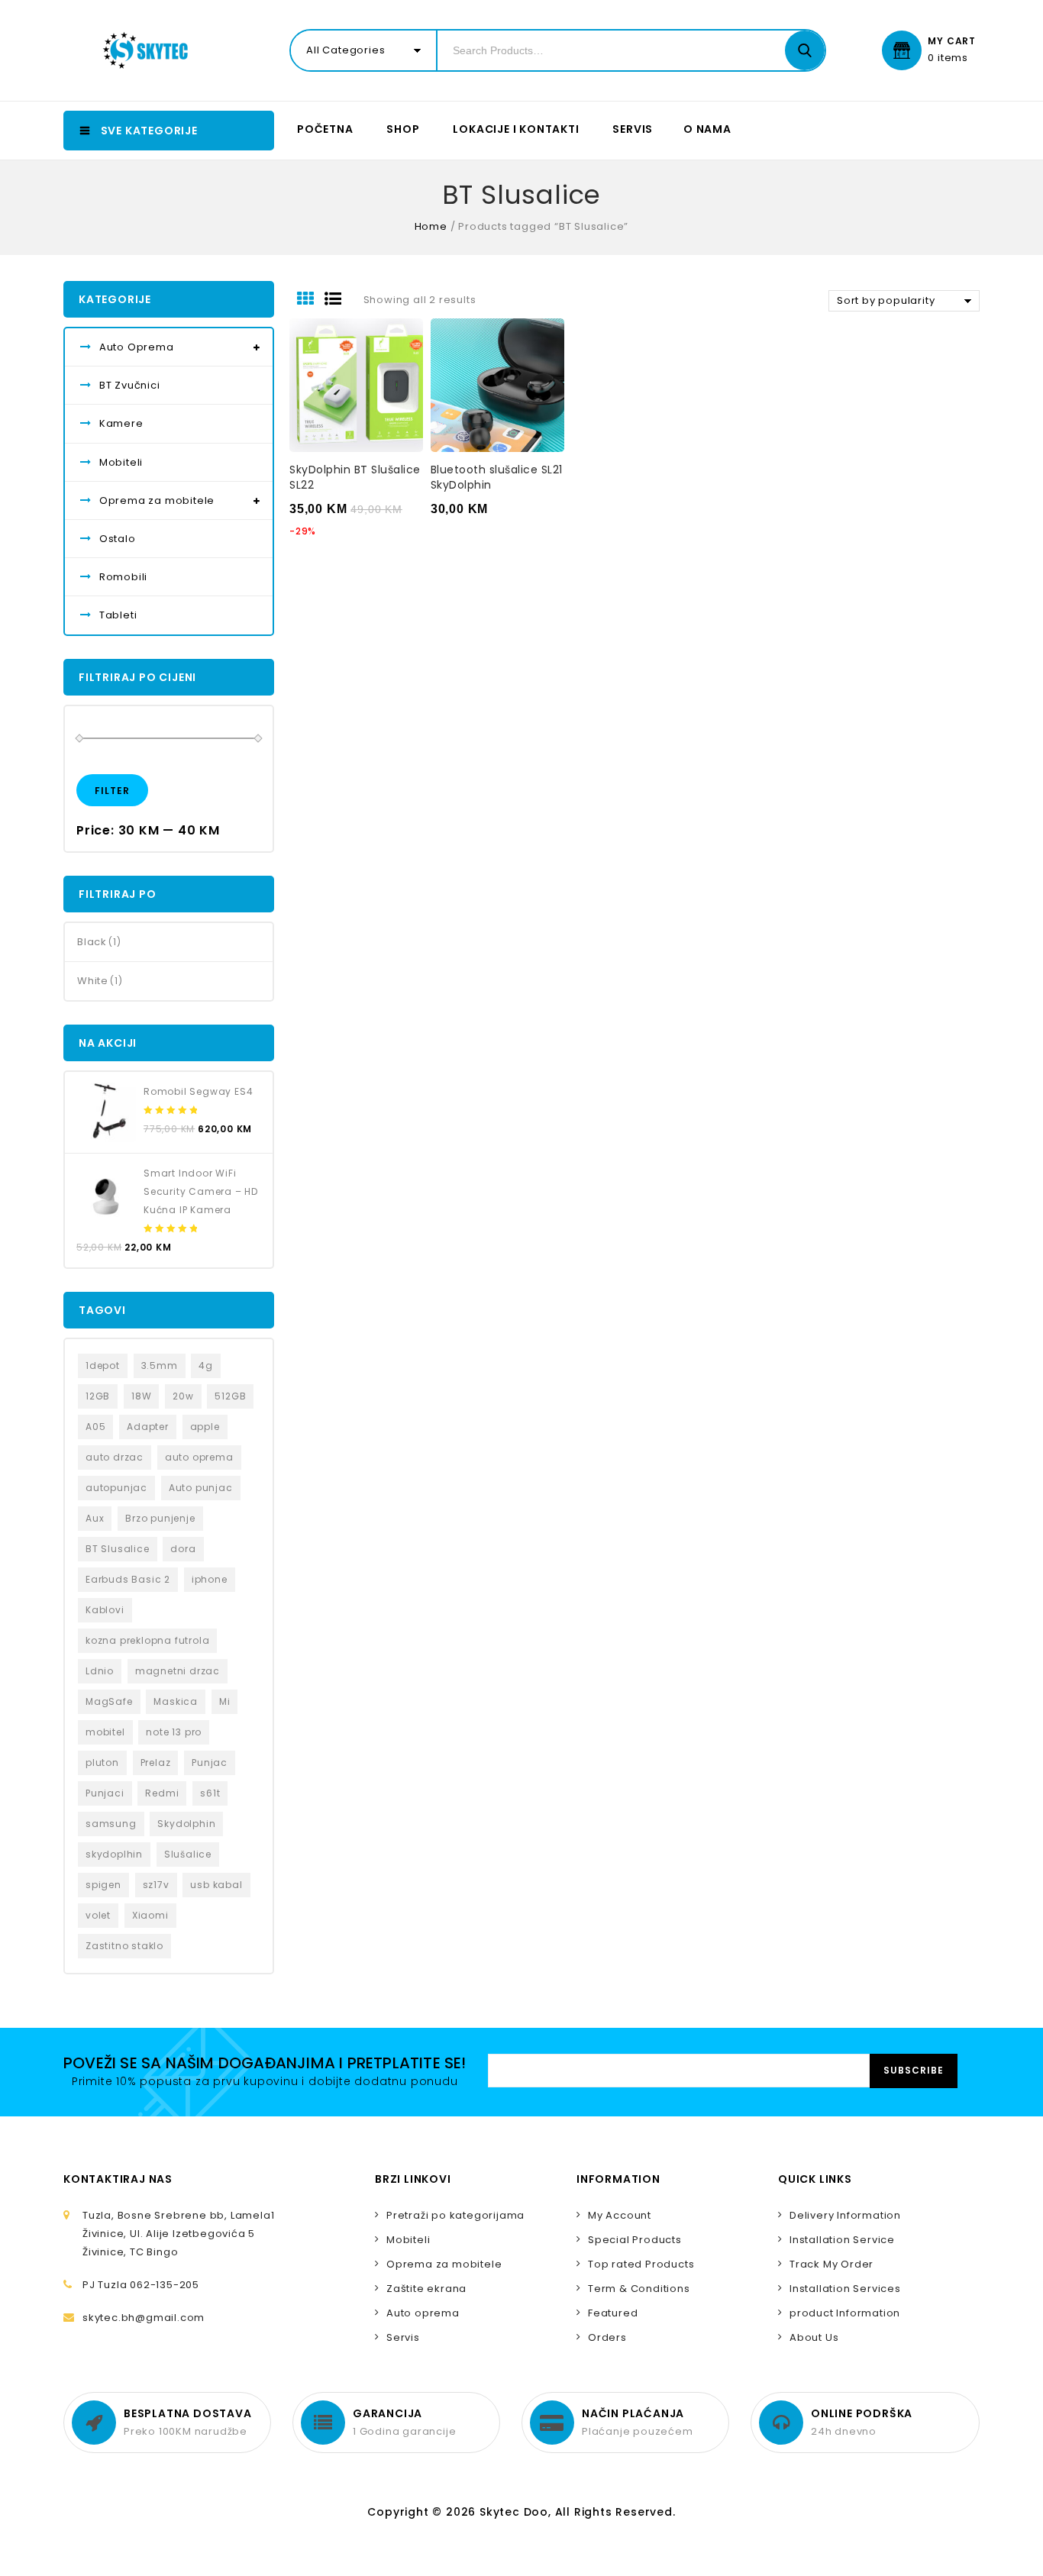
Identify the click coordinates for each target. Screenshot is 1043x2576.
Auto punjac (201, 1488)
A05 (95, 1427)
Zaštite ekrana (426, 2289)
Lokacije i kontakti (516, 129)
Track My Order (831, 2264)
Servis (633, 129)
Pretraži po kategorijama (455, 2215)
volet (98, 1915)
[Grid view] (311, 300)
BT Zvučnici (130, 385)
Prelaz (156, 1763)
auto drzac (115, 1457)
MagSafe (109, 1701)
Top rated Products (641, 2264)
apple (205, 1427)
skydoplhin (114, 1854)
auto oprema (199, 1457)
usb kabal (216, 1885)
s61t (210, 1793)
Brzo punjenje (160, 1518)
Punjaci (105, 1793)
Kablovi (105, 1610)
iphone (210, 1579)
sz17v (156, 1885)
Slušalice (188, 1854)
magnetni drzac (178, 1671)
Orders (607, 2337)
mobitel (105, 1732)
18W (141, 1396)
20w (183, 1396)
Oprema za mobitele (157, 500)
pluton (102, 1763)
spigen (103, 1885)
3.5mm (160, 1365)
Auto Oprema (137, 347)
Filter (112, 791)
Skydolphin (186, 1824)
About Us (814, 2337)
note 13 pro (174, 1732)
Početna (325, 129)
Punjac (210, 1763)
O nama (707, 129)
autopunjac (116, 1488)
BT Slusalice (118, 1549)
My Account (620, 2215)
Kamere (121, 423)
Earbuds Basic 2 (128, 1579)
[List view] (338, 300)
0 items (948, 58)
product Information (845, 2313)
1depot (103, 1365)
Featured (613, 2313)
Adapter (148, 1427)
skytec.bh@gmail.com (144, 2318)
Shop (403, 129)
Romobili (123, 577)
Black (92, 942)
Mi (225, 1701)
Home (431, 226)
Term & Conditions (639, 2289)
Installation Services (845, 2289)
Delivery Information (845, 2215)
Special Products (635, 2240)
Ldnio (100, 1671)
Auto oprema (423, 2313)
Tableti (118, 615)
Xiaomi (150, 1915)
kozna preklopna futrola (147, 1640)
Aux (95, 1518)
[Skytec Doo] (149, 50)
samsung (111, 1824)
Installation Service (842, 2240)
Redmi (162, 1793)
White (93, 981)
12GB (98, 1396)
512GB (230, 1396)
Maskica (176, 1701)
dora (183, 1549)
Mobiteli (121, 462)
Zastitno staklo (124, 1946)
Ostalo (118, 539)
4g (206, 1365)
